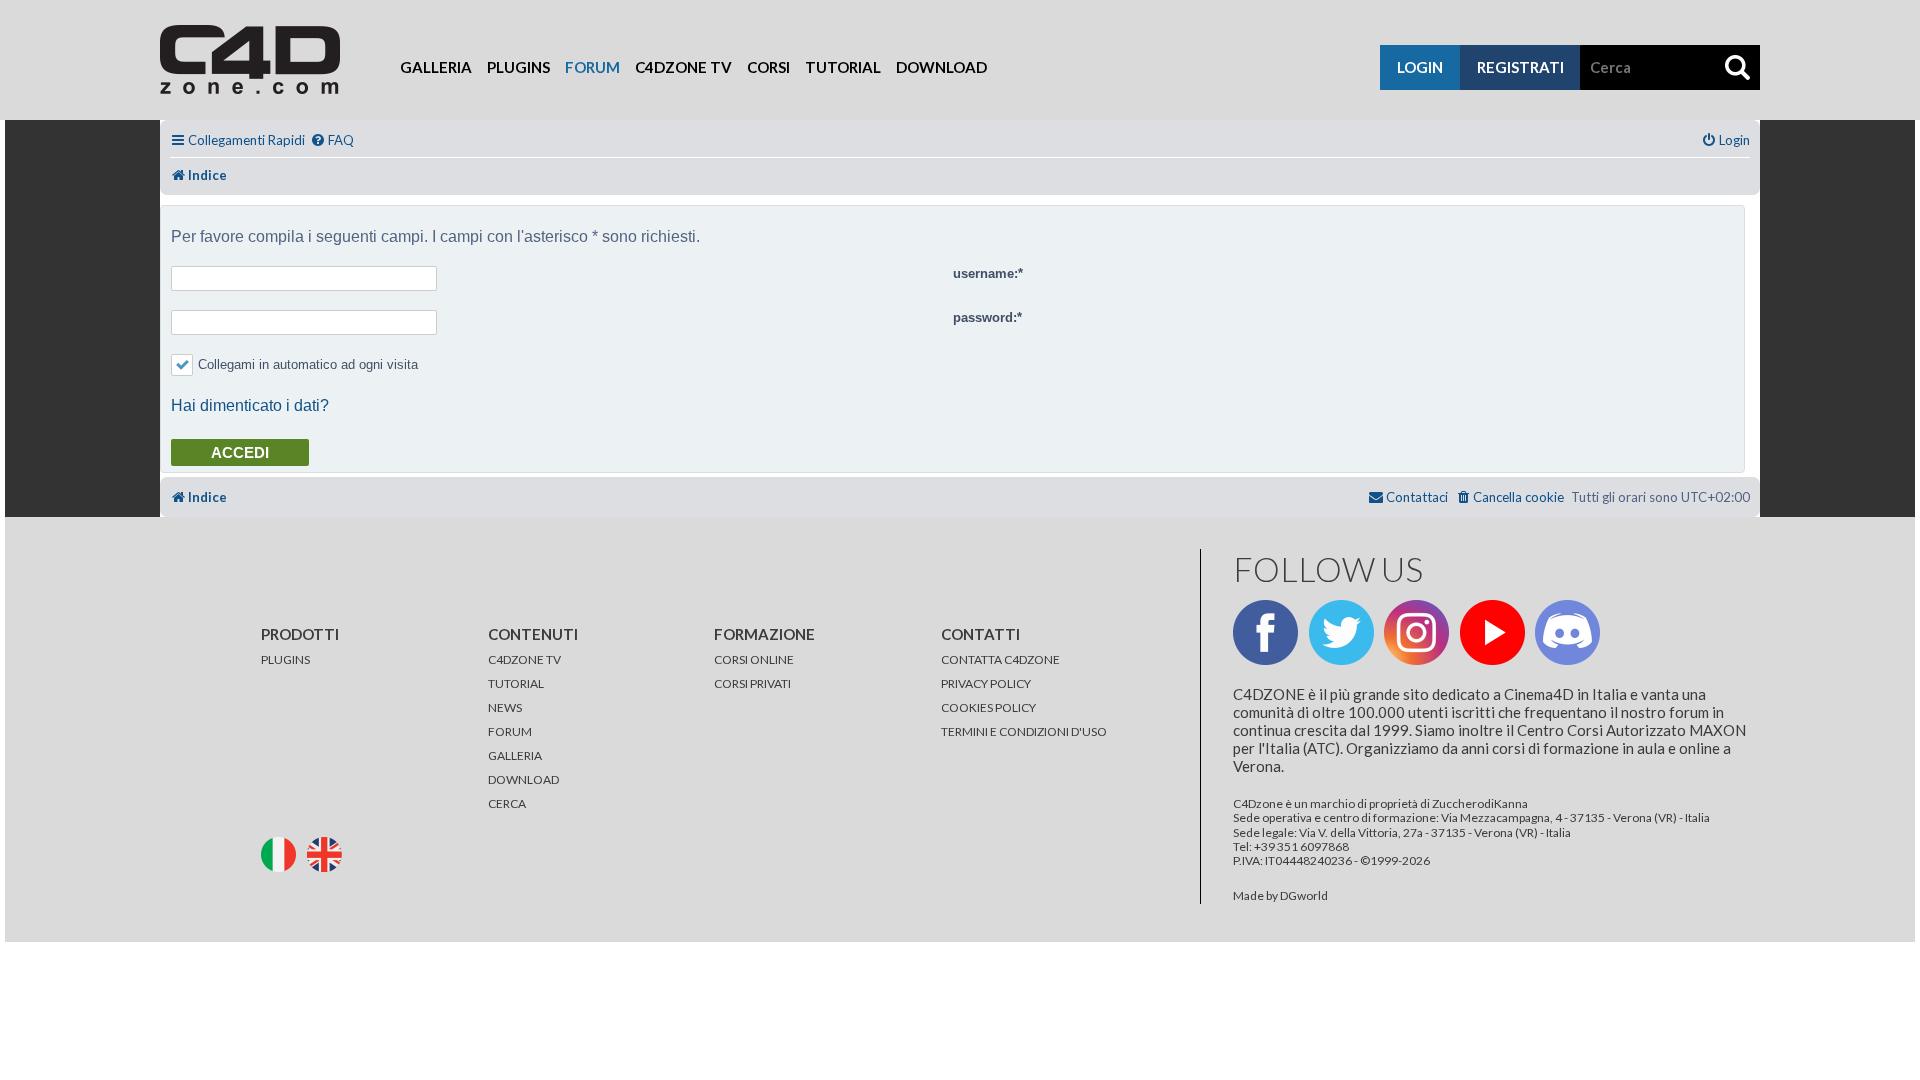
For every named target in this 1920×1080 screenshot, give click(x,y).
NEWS (505, 707)
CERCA (507, 803)
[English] (329, 852)
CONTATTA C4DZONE (1000, 659)
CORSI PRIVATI (752, 683)
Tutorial (843, 67)
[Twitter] (1341, 632)
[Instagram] (1416, 632)
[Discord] (1567, 632)
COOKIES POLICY (988, 707)
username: (985, 273)
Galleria (436, 67)
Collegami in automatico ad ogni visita (308, 364)
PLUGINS (285, 659)
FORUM (510, 731)
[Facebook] (1265, 632)
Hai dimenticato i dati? (250, 405)
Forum (592, 67)
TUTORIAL (516, 683)
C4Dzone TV (683, 67)
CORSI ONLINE (754, 659)
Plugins (518, 67)
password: (985, 317)
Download (941, 67)
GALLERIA (515, 755)
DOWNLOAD (523, 779)
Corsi (768, 67)
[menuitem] (332, 140)
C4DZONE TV (524, 659)
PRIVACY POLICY (986, 683)
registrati (1520, 67)
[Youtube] (1492, 632)
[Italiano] (283, 852)
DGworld (1304, 896)
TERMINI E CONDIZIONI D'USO (1024, 731)
